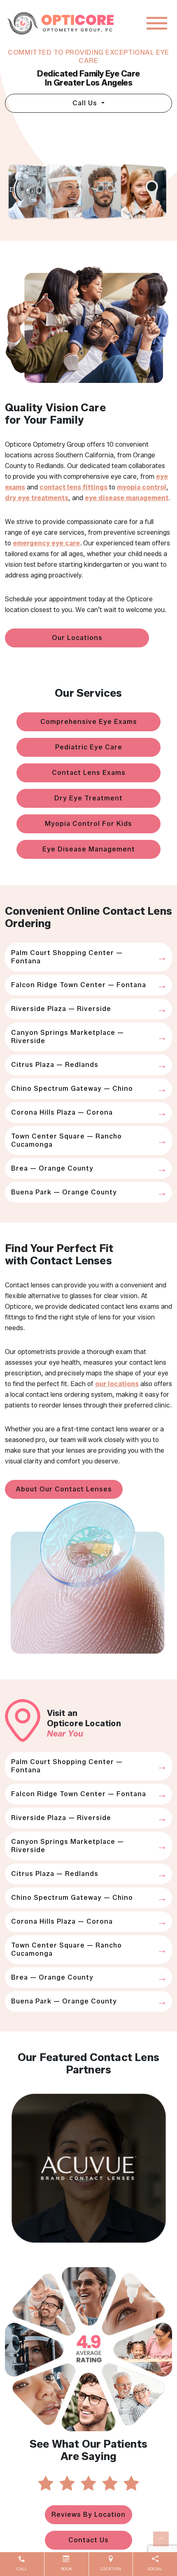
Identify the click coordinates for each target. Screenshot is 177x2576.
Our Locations (77, 638)
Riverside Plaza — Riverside (61, 1009)
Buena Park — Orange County (64, 1192)
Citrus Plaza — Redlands (55, 1065)
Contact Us (88, 2540)
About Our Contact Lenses (64, 1489)
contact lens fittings (73, 487)
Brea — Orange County (52, 1168)
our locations (117, 1384)
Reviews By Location (88, 2515)
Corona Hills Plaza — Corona (62, 1112)
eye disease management (127, 498)
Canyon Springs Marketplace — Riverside (68, 1037)
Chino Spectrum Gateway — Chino (72, 1089)
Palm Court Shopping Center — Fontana (67, 957)
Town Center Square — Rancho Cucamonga (66, 1140)
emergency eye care (46, 543)
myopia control (142, 487)
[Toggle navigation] (157, 23)
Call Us (86, 103)
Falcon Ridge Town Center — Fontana (79, 985)
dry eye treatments (37, 498)
